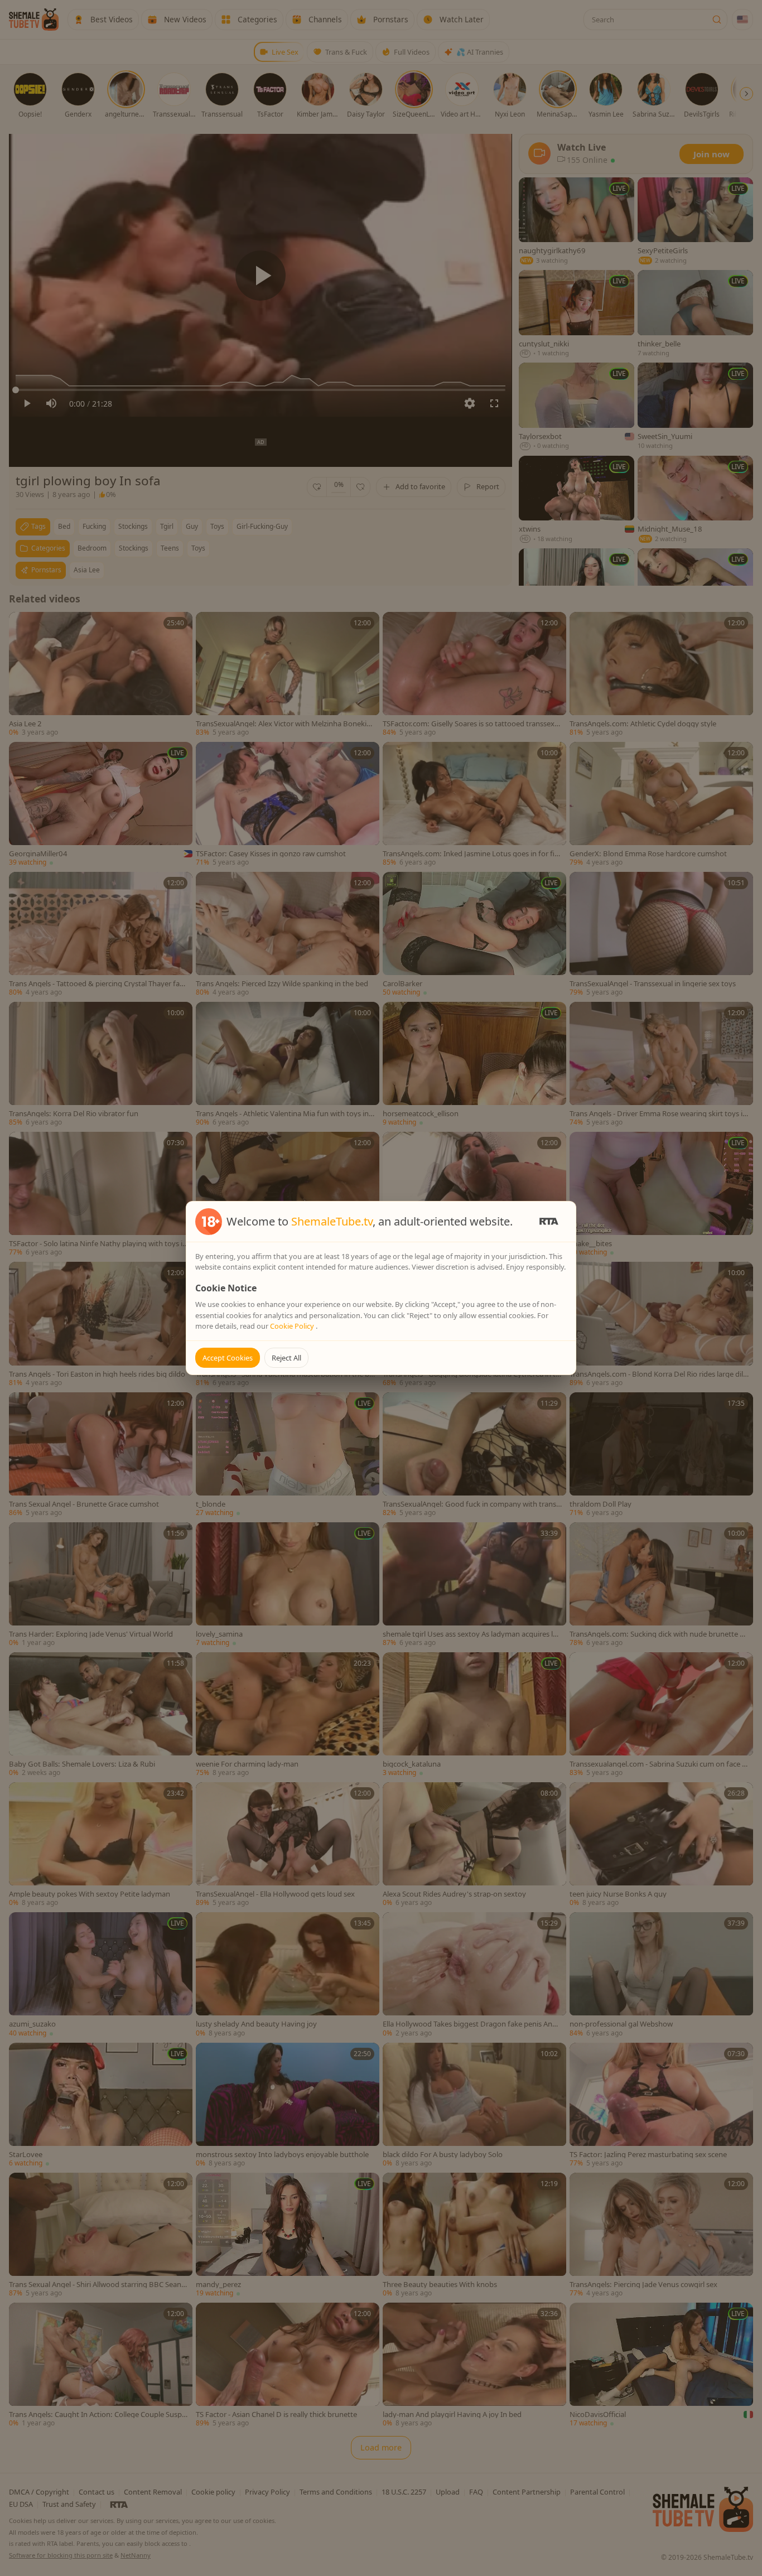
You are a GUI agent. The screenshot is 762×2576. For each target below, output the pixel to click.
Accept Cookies (228, 1358)
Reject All (286, 1358)
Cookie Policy (293, 1326)
